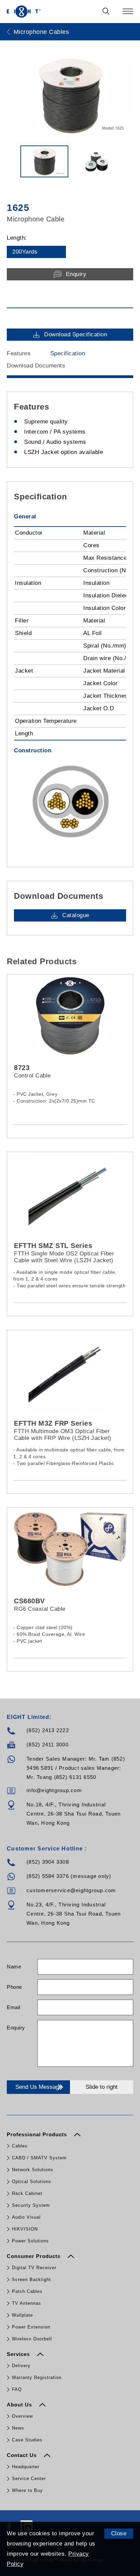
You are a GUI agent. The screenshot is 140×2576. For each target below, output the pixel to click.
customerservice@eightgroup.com (71, 1890)
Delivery (21, 2366)
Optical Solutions (32, 2182)
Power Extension (31, 2327)
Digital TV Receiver (34, 2268)
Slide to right (102, 2087)
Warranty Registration (37, 2377)
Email (14, 2007)
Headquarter (26, 2467)
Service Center (29, 2479)
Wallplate (22, 2315)
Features (19, 353)
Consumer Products (34, 2256)
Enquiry (16, 2028)
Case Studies (27, 2440)
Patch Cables (27, 2291)
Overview (22, 2416)
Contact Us (23, 2455)
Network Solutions (33, 2170)
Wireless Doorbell (32, 2339)
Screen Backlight (31, 2280)
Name (14, 1967)
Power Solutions (30, 2241)
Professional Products (38, 2134)
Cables (20, 2146)
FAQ (17, 2389)
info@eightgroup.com (54, 1790)
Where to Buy (27, 2490)
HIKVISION (25, 2229)
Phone (14, 1987)
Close (119, 2533)
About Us (20, 2405)
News (18, 2428)
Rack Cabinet (27, 2193)
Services (19, 2354)
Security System (31, 2205)
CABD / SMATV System (39, 2158)
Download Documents (36, 366)
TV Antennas (27, 2303)
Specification (68, 353)
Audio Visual (26, 2217)
